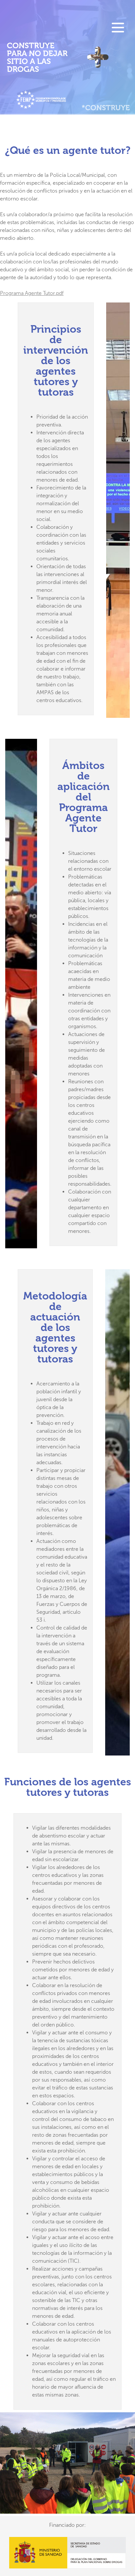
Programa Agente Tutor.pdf (32, 293)
